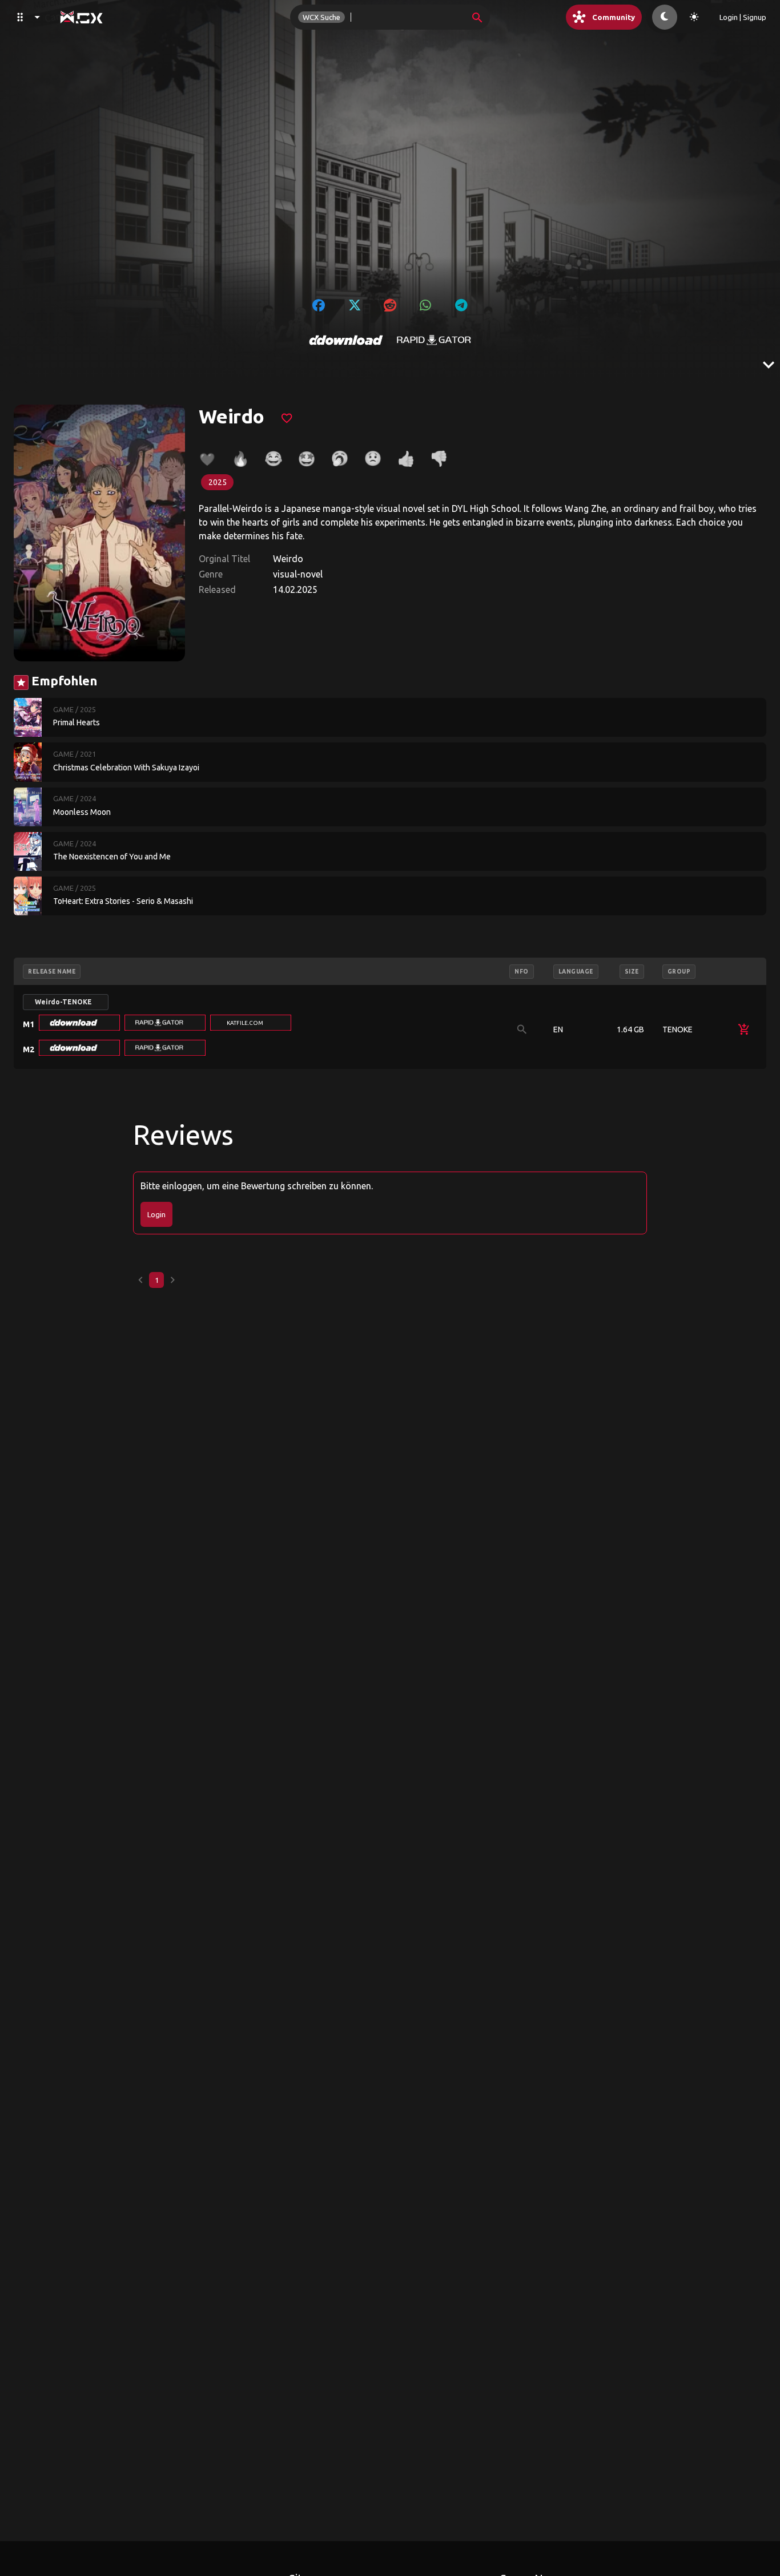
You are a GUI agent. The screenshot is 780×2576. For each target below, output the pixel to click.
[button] (79, 1023)
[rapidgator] (434, 340)
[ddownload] (346, 340)
